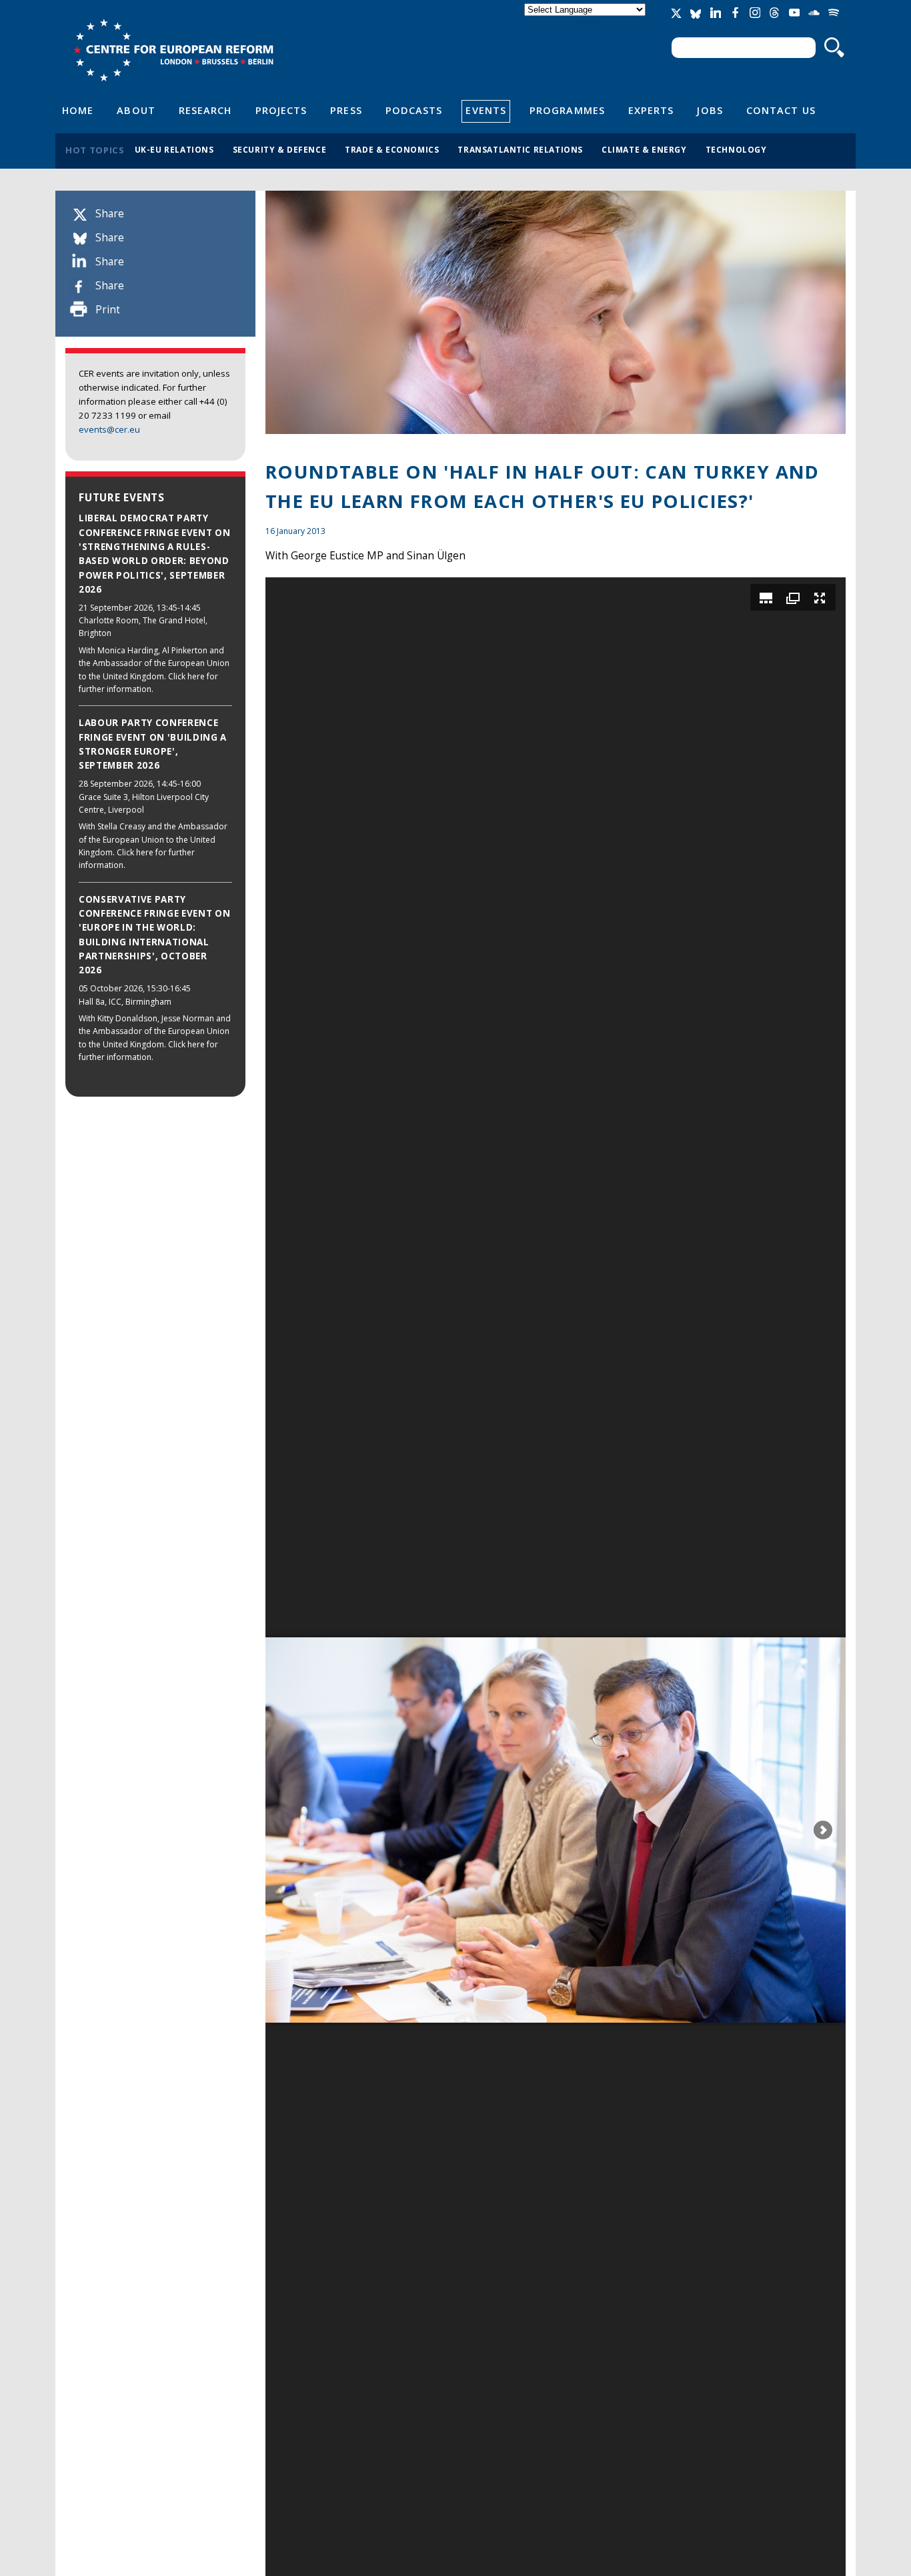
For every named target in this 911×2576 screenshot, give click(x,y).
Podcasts (414, 110)
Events (486, 110)
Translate (586, 21)
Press (346, 110)
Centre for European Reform (173, 50)
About (136, 110)
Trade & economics (392, 149)
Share (110, 214)
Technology (736, 149)
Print (108, 310)
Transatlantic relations (520, 149)
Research (205, 110)
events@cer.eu (109, 429)
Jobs (710, 110)
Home (78, 110)
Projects (281, 110)
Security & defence (280, 149)
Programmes (567, 110)
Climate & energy (644, 149)
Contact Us (781, 110)
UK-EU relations (174, 149)
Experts (651, 110)
